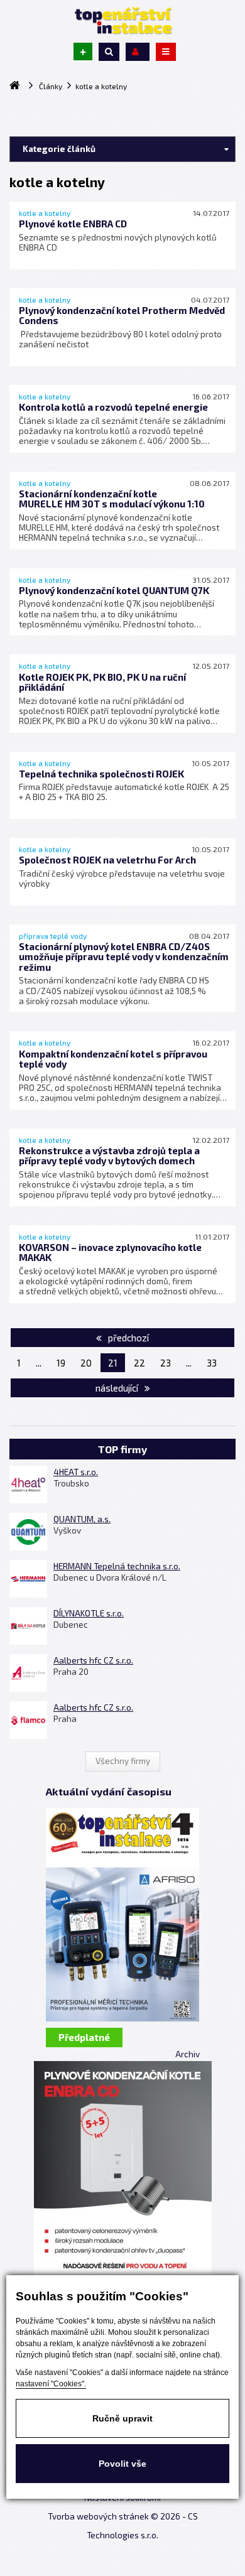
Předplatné (84, 2037)
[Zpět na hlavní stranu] (122, 21)
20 (86, 1363)
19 (61, 1363)
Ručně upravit (122, 2418)
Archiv (188, 2054)
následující (118, 1388)
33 (212, 1363)
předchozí (128, 1338)
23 (166, 1363)
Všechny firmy (123, 1761)
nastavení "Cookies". (51, 2384)
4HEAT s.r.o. (76, 1472)
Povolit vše (122, 2464)
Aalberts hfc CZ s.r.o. (93, 1660)
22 (139, 1363)
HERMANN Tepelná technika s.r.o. (117, 1566)
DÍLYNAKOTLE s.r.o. (89, 1613)
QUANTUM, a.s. (82, 1519)
